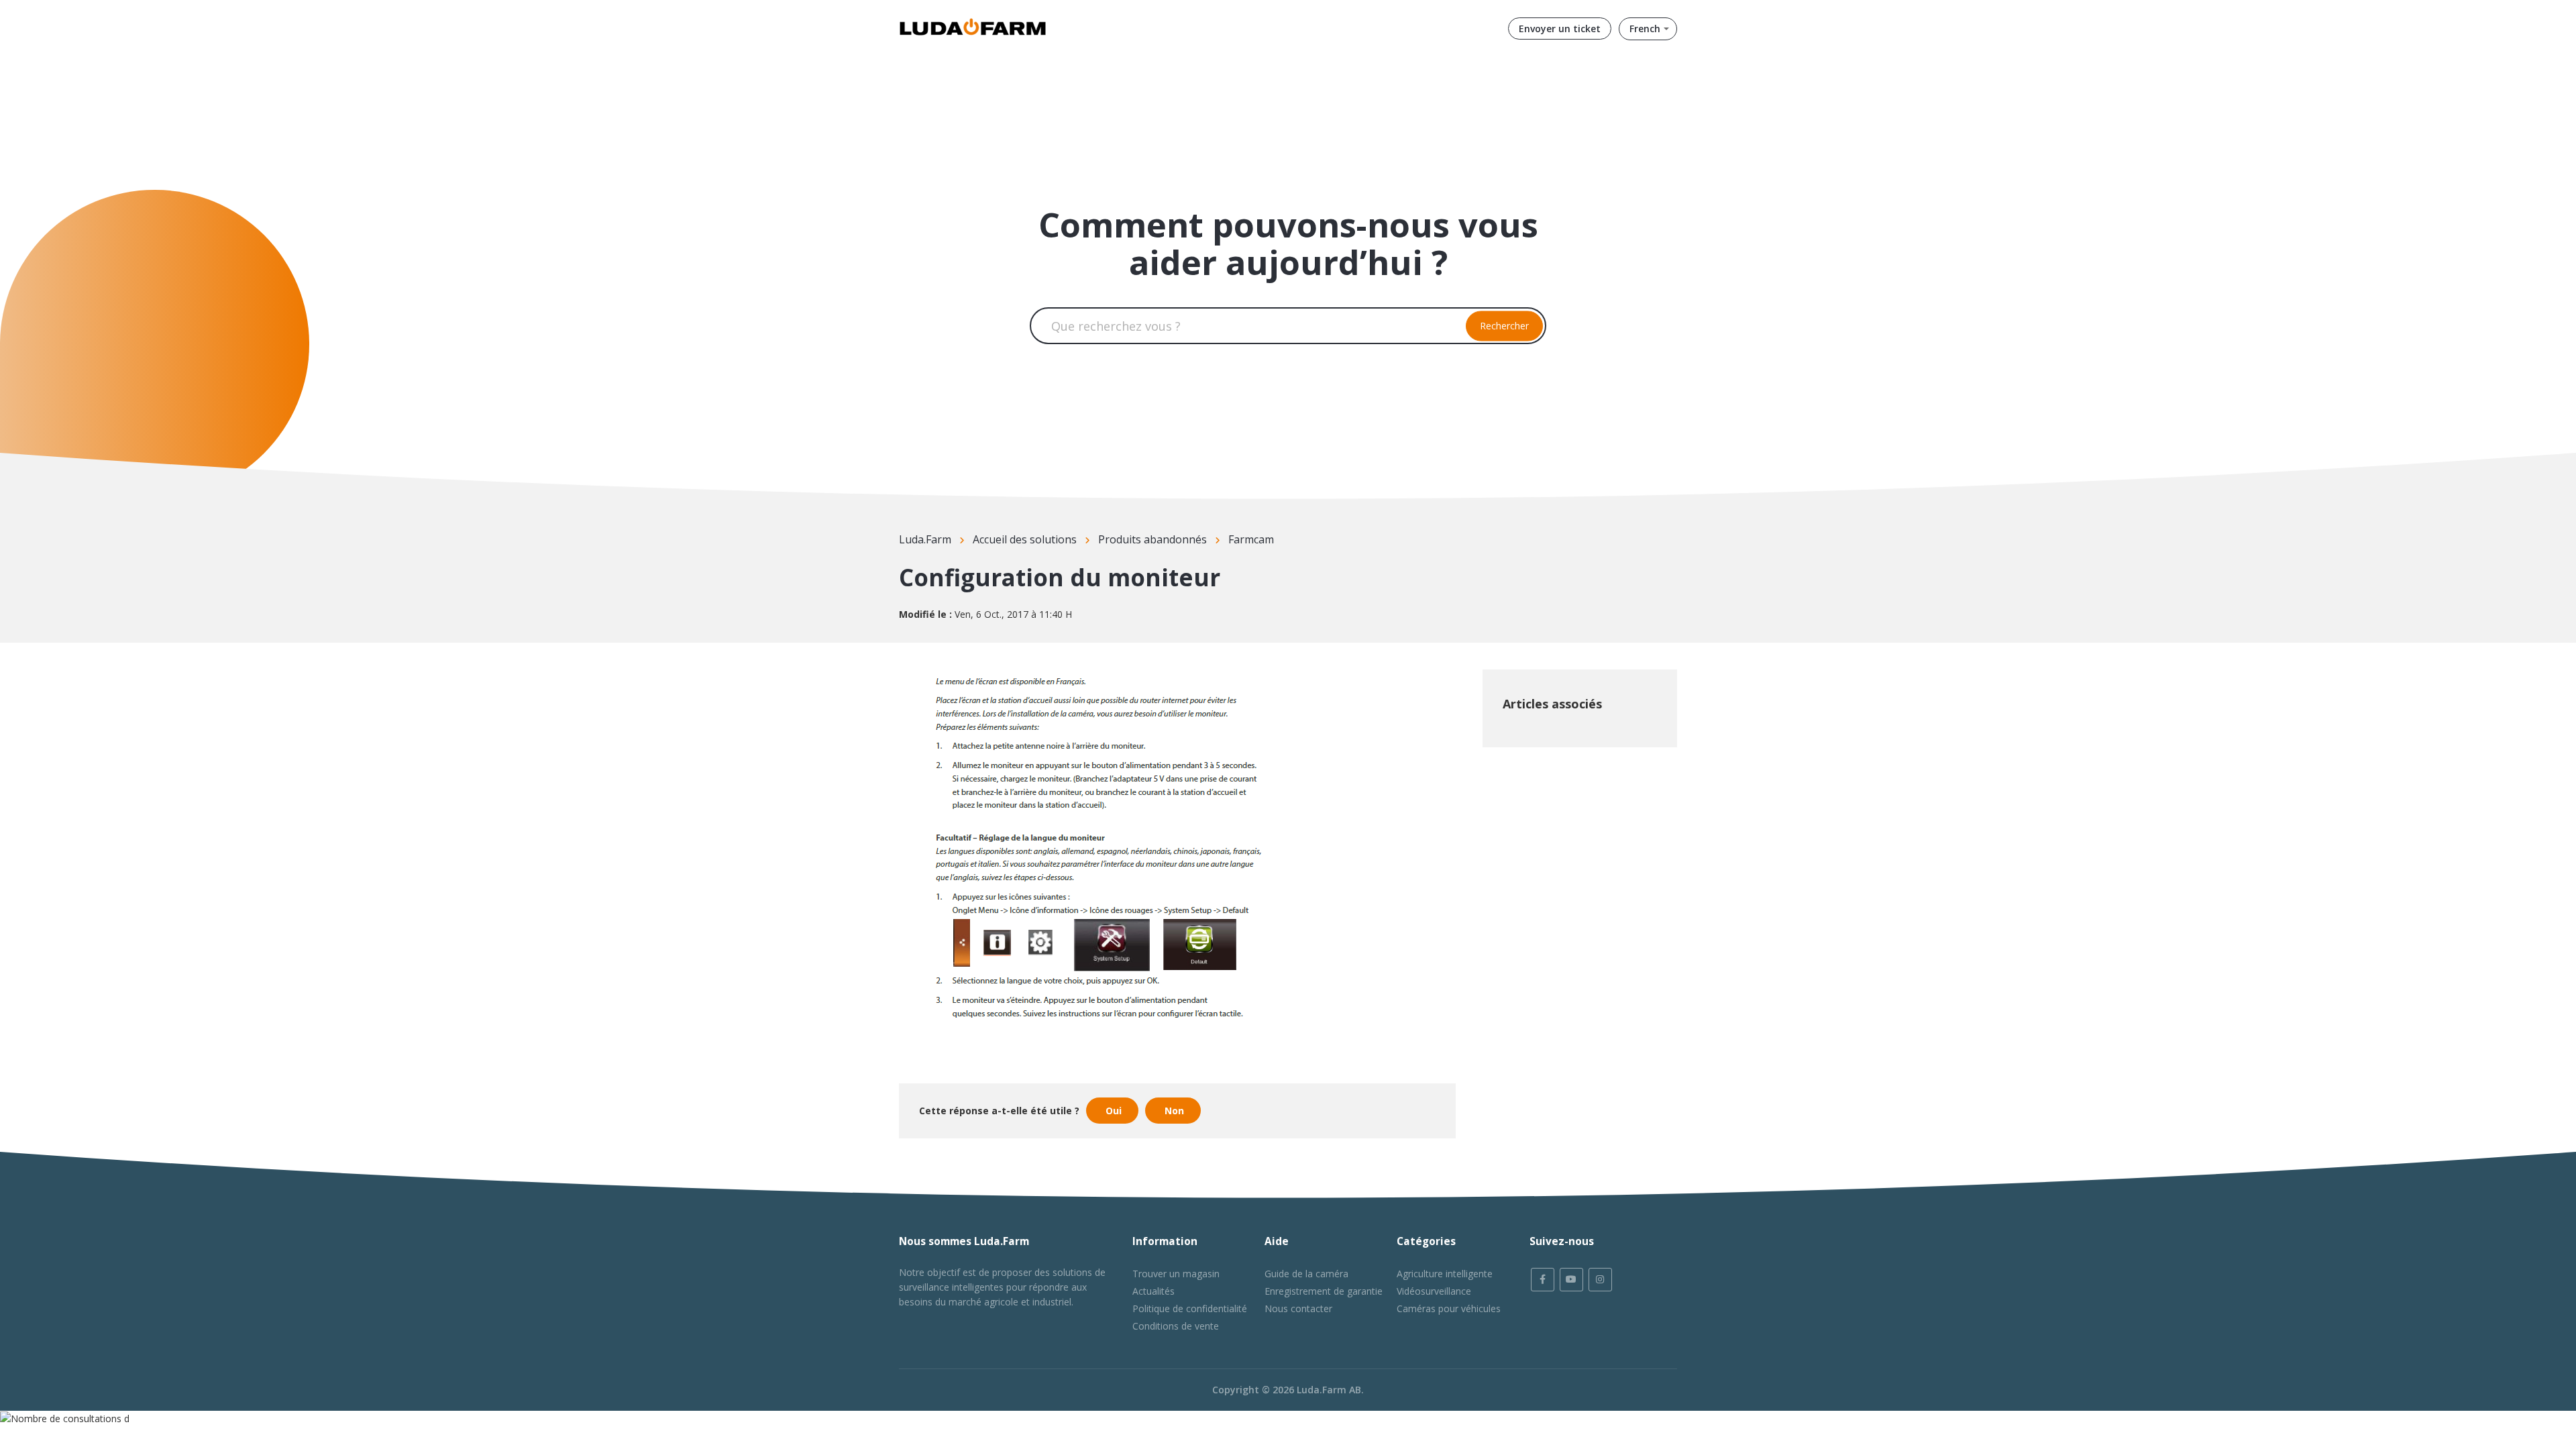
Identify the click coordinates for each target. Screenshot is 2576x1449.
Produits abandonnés (1152, 539)
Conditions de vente (1176, 1326)
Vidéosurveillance (1434, 1291)
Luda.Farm (925, 539)
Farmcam (1251, 539)
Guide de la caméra (1306, 1274)
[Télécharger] (1263, 562)
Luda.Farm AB (1329, 1390)
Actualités (1153, 1291)
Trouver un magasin (1176, 1274)
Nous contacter (1298, 1308)
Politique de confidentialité (1190, 1308)
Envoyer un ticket (1560, 29)
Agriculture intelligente (1445, 1274)
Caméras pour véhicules (1449, 1308)
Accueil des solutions (1025, 539)
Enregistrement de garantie (1324, 1291)
